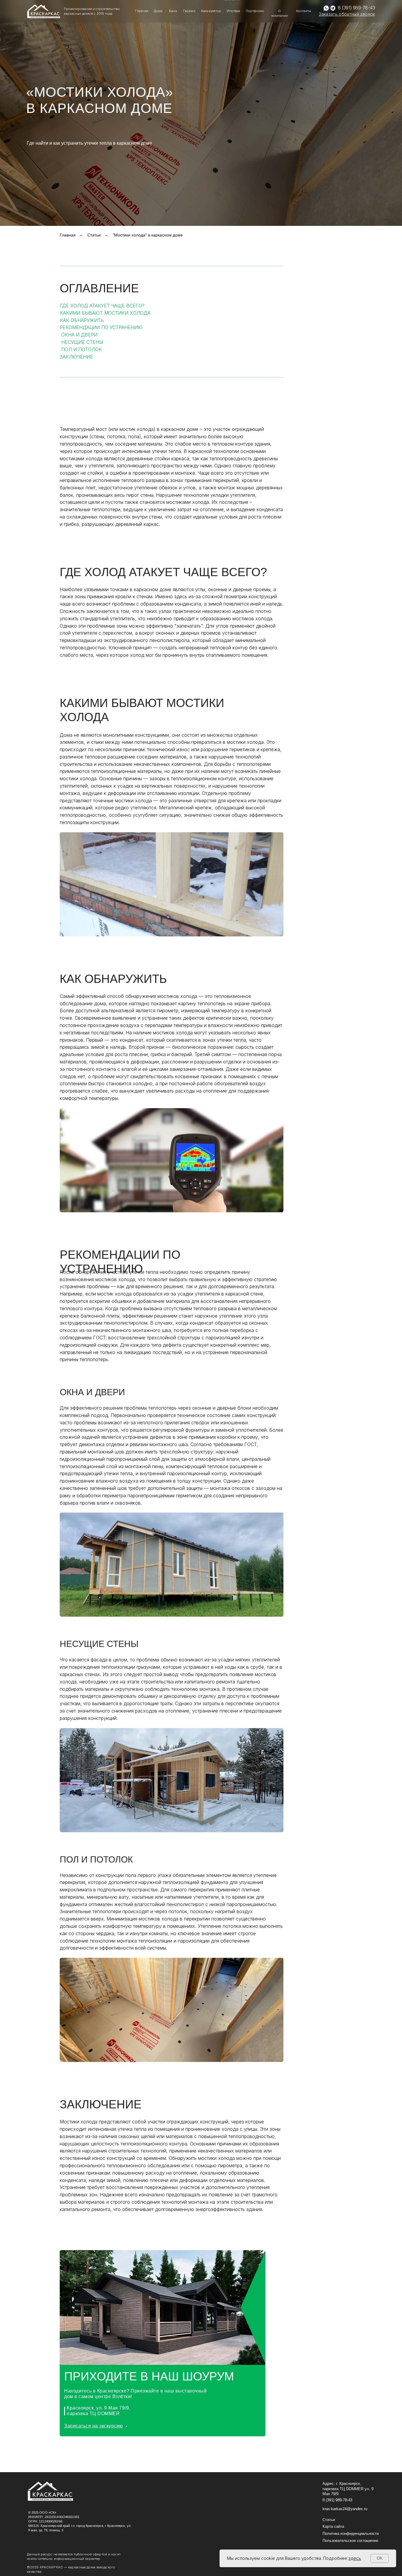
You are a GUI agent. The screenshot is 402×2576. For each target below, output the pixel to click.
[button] (347, 14)
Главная (142, 11)
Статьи (94, 235)
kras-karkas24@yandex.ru (345, 2509)
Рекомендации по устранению (101, 327)
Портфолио (255, 11)
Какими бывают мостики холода (105, 313)
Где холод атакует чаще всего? (102, 306)
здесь (355, 2558)
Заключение (76, 357)
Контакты (304, 11)
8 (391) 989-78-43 (356, 8)
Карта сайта (333, 2527)
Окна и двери (79, 335)
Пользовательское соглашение (350, 2541)
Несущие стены (82, 342)
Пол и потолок (82, 349)
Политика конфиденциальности (351, 2534)
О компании (280, 13)
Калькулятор (211, 11)
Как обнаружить (82, 320)
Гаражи (189, 11)
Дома (158, 11)
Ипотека (233, 11)
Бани (173, 11)
